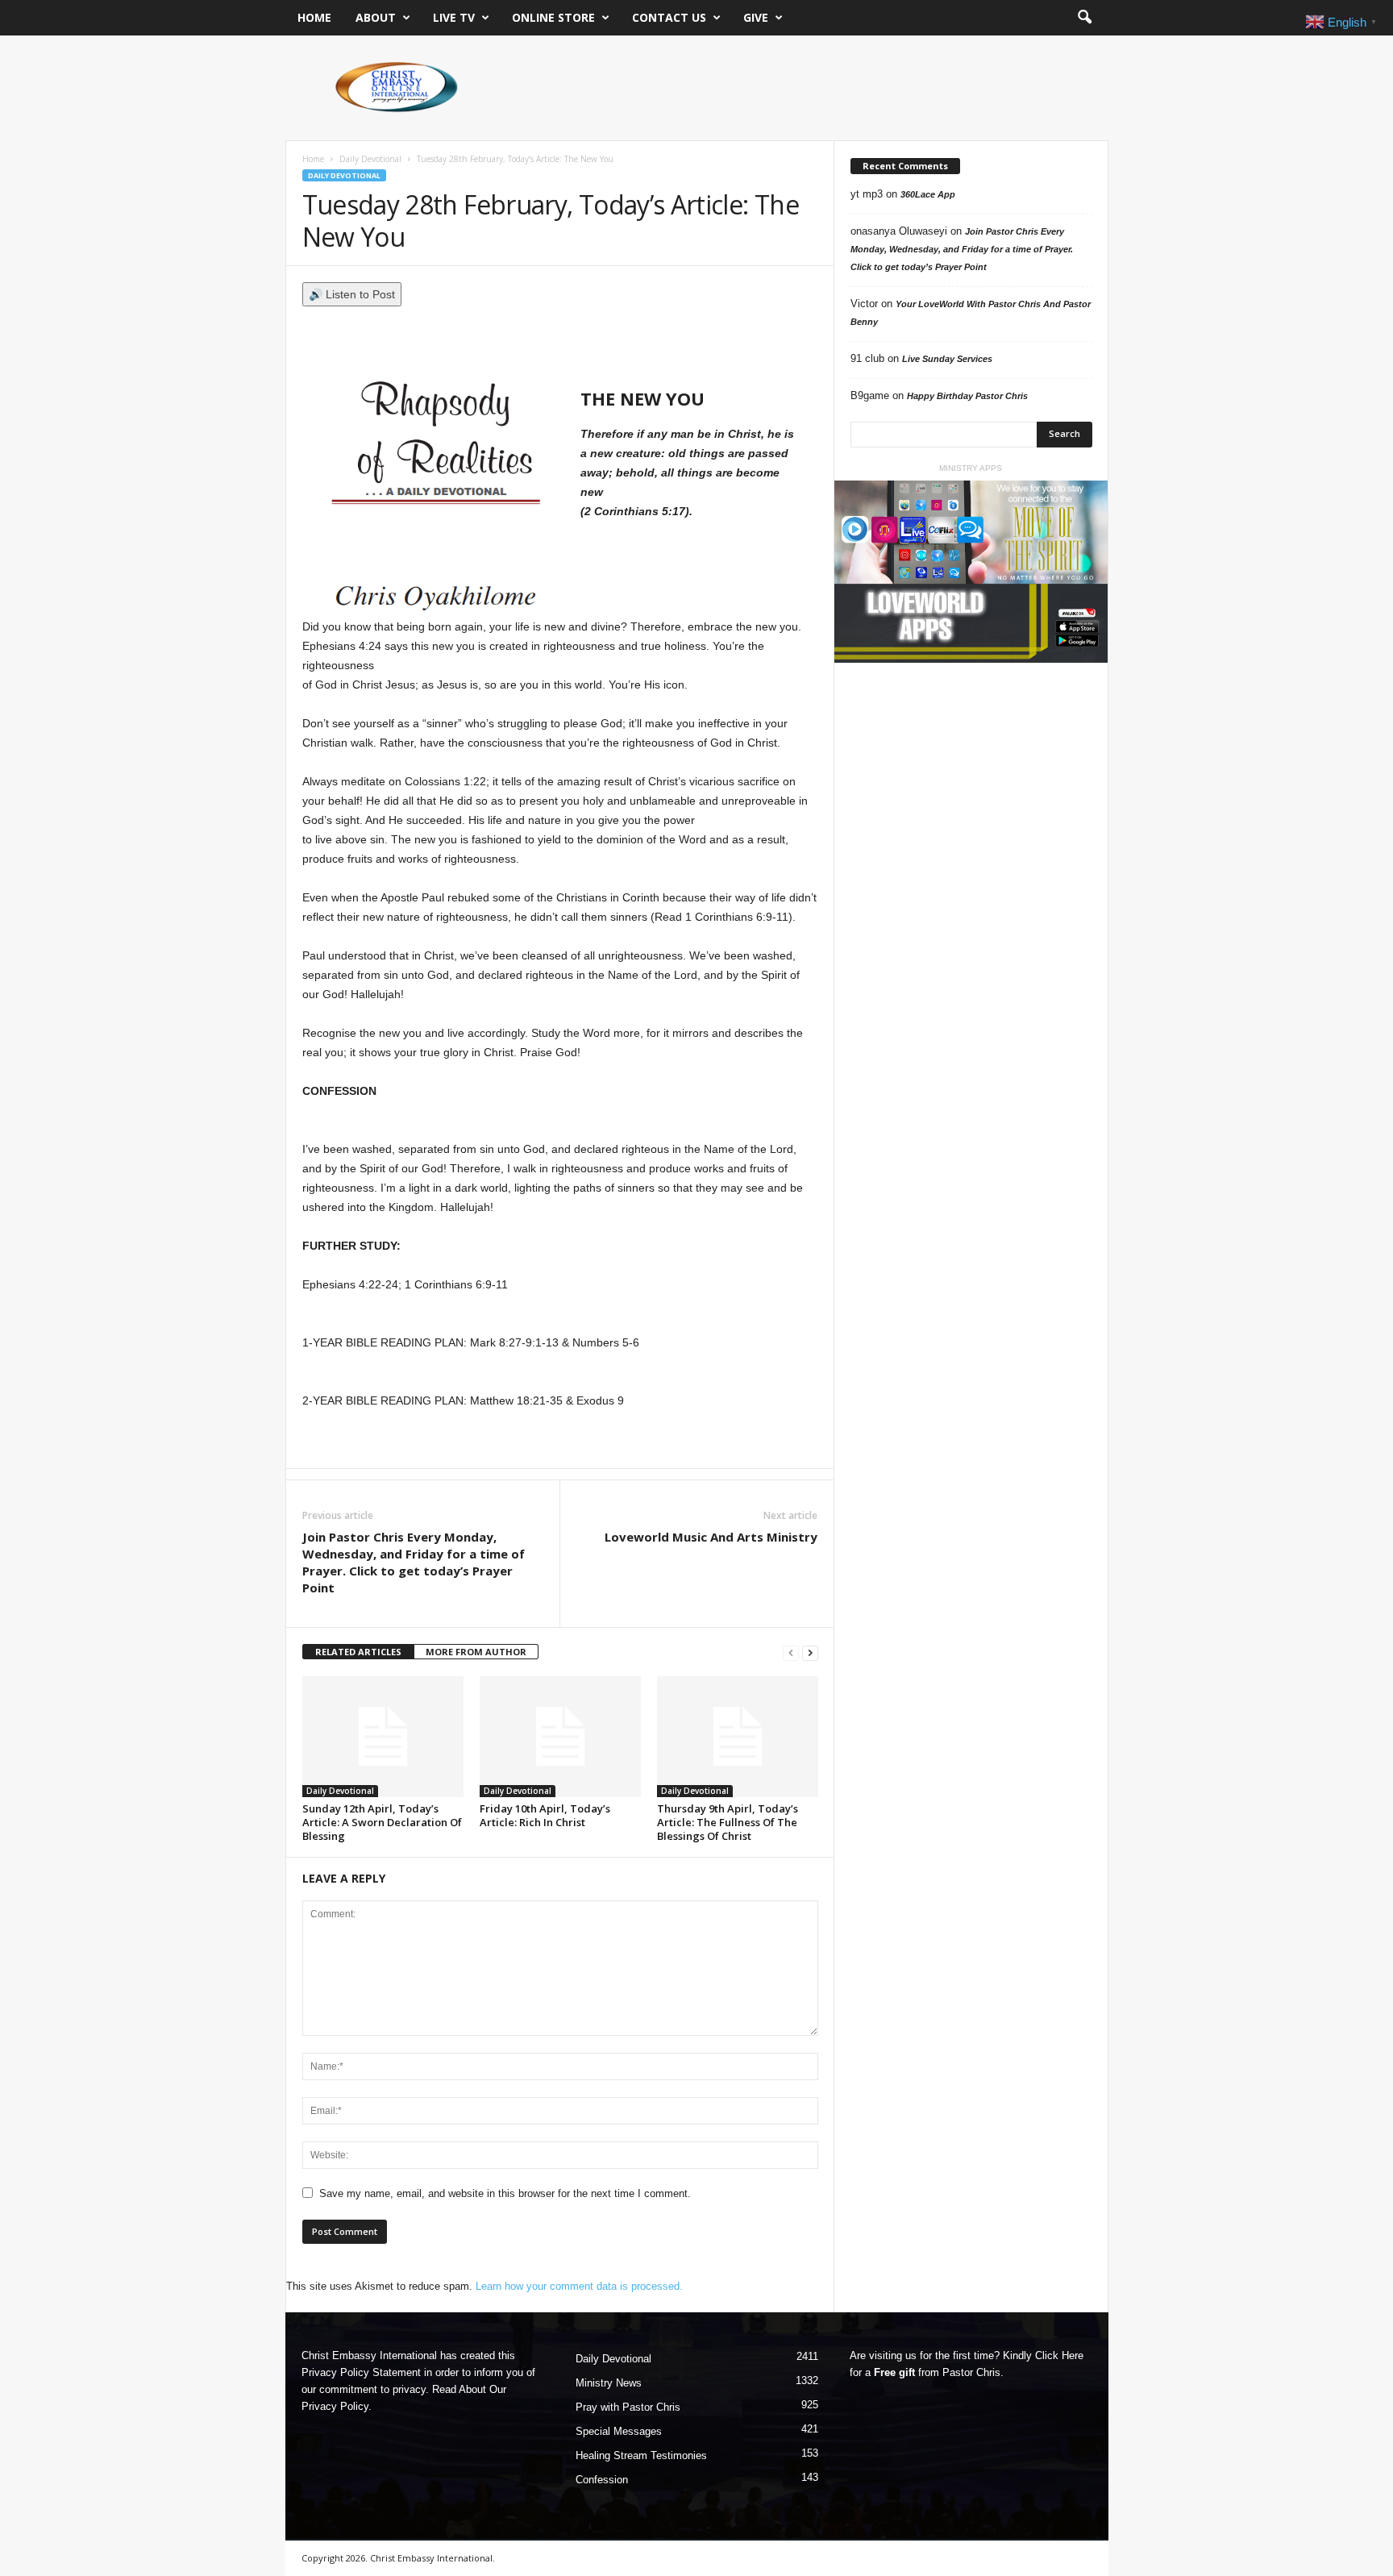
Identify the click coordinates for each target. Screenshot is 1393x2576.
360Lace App (928, 194)
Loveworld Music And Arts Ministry (711, 1537)
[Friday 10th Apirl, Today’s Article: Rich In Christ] (560, 1737)
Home (314, 17)
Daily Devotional (370, 159)
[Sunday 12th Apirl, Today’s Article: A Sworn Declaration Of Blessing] (383, 1737)
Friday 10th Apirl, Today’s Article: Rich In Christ (545, 1815)
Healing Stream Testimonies (641, 2455)
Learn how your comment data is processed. (579, 2286)
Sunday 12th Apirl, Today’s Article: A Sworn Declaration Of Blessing (382, 1822)
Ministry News (609, 2383)
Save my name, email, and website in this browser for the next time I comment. (505, 2193)
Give (756, 17)
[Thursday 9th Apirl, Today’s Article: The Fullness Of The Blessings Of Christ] (738, 1737)
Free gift (894, 2372)
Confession (602, 2480)
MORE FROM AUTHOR (476, 1652)
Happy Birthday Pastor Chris (967, 396)
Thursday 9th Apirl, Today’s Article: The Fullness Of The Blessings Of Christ (728, 1822)
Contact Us (669, 17)
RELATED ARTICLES (358, 1652)
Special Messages (619, 2431)
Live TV (454, 17)
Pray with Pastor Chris (628, 2407)
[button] (1084, 18)
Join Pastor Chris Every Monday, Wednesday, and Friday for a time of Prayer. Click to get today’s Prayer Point (414, 1562)
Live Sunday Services (947, 359)
